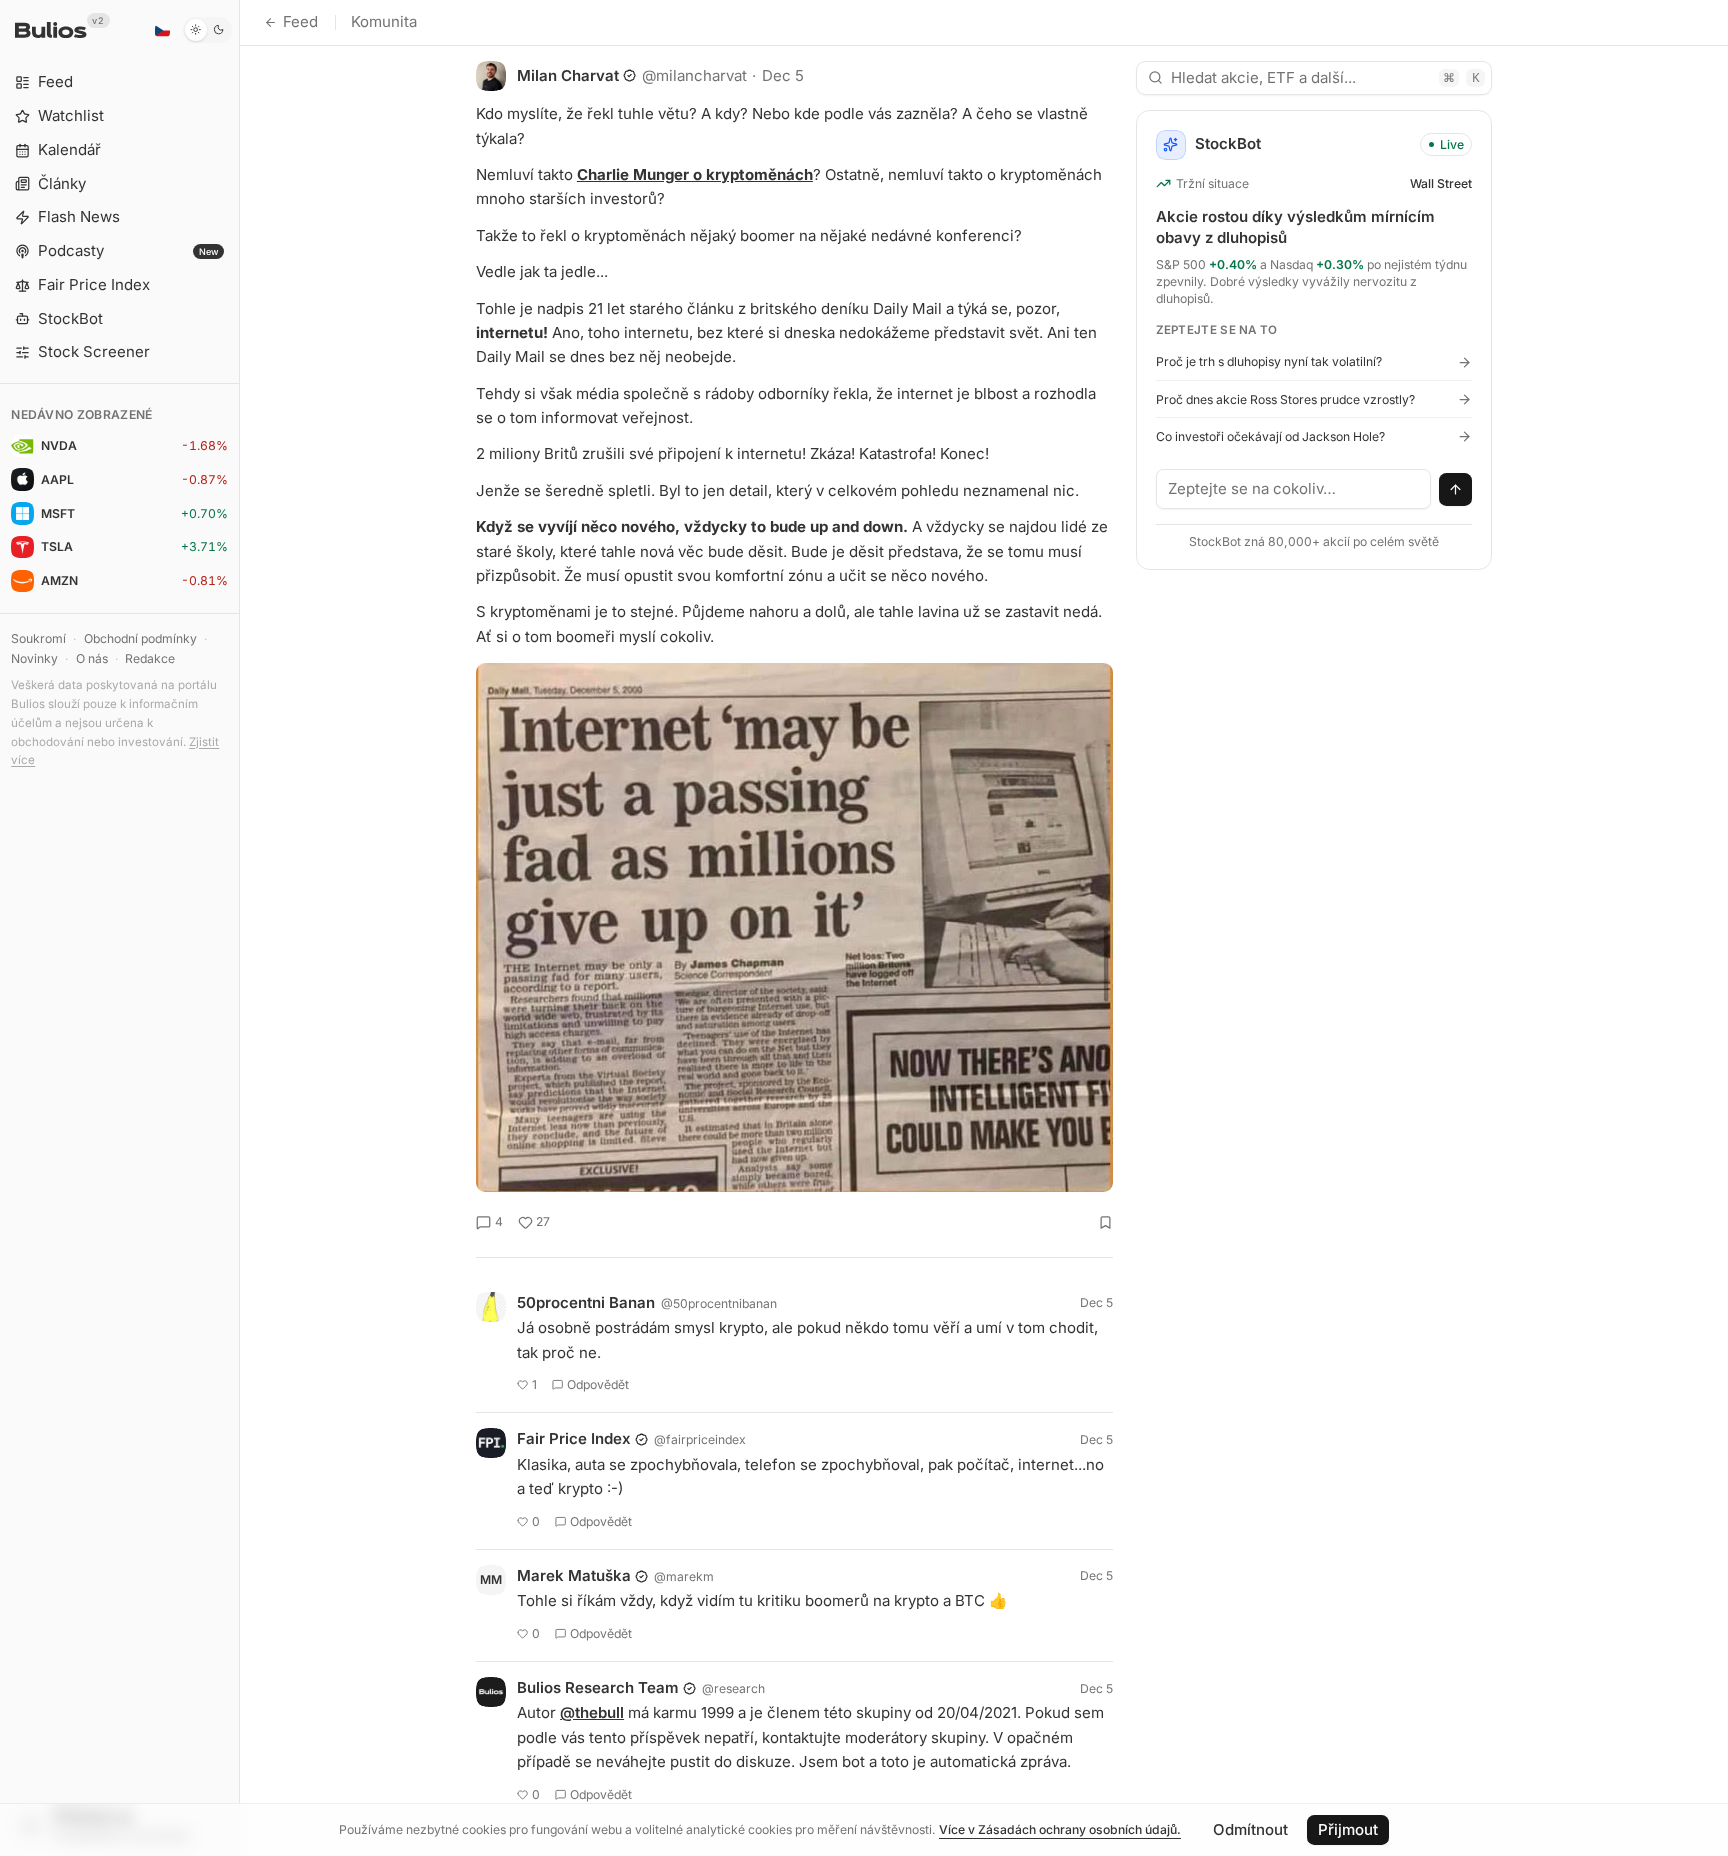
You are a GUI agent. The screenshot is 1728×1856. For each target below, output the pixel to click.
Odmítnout (1250, 1829)
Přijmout (1348, 1829)
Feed (300, 21)
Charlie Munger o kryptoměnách (695, 174)
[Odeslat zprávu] (1456, 490)
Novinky (34, 658)
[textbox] (1294, 489)
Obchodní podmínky (140, 638)
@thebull (592, 1712)
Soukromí (38, 638)
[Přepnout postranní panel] (239, 928)
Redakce (150, 658)
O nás (92, 658)
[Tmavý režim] (207, 30)
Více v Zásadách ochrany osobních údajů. (1060, 1829)
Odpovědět (598, 1384)
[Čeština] (162, 30)
